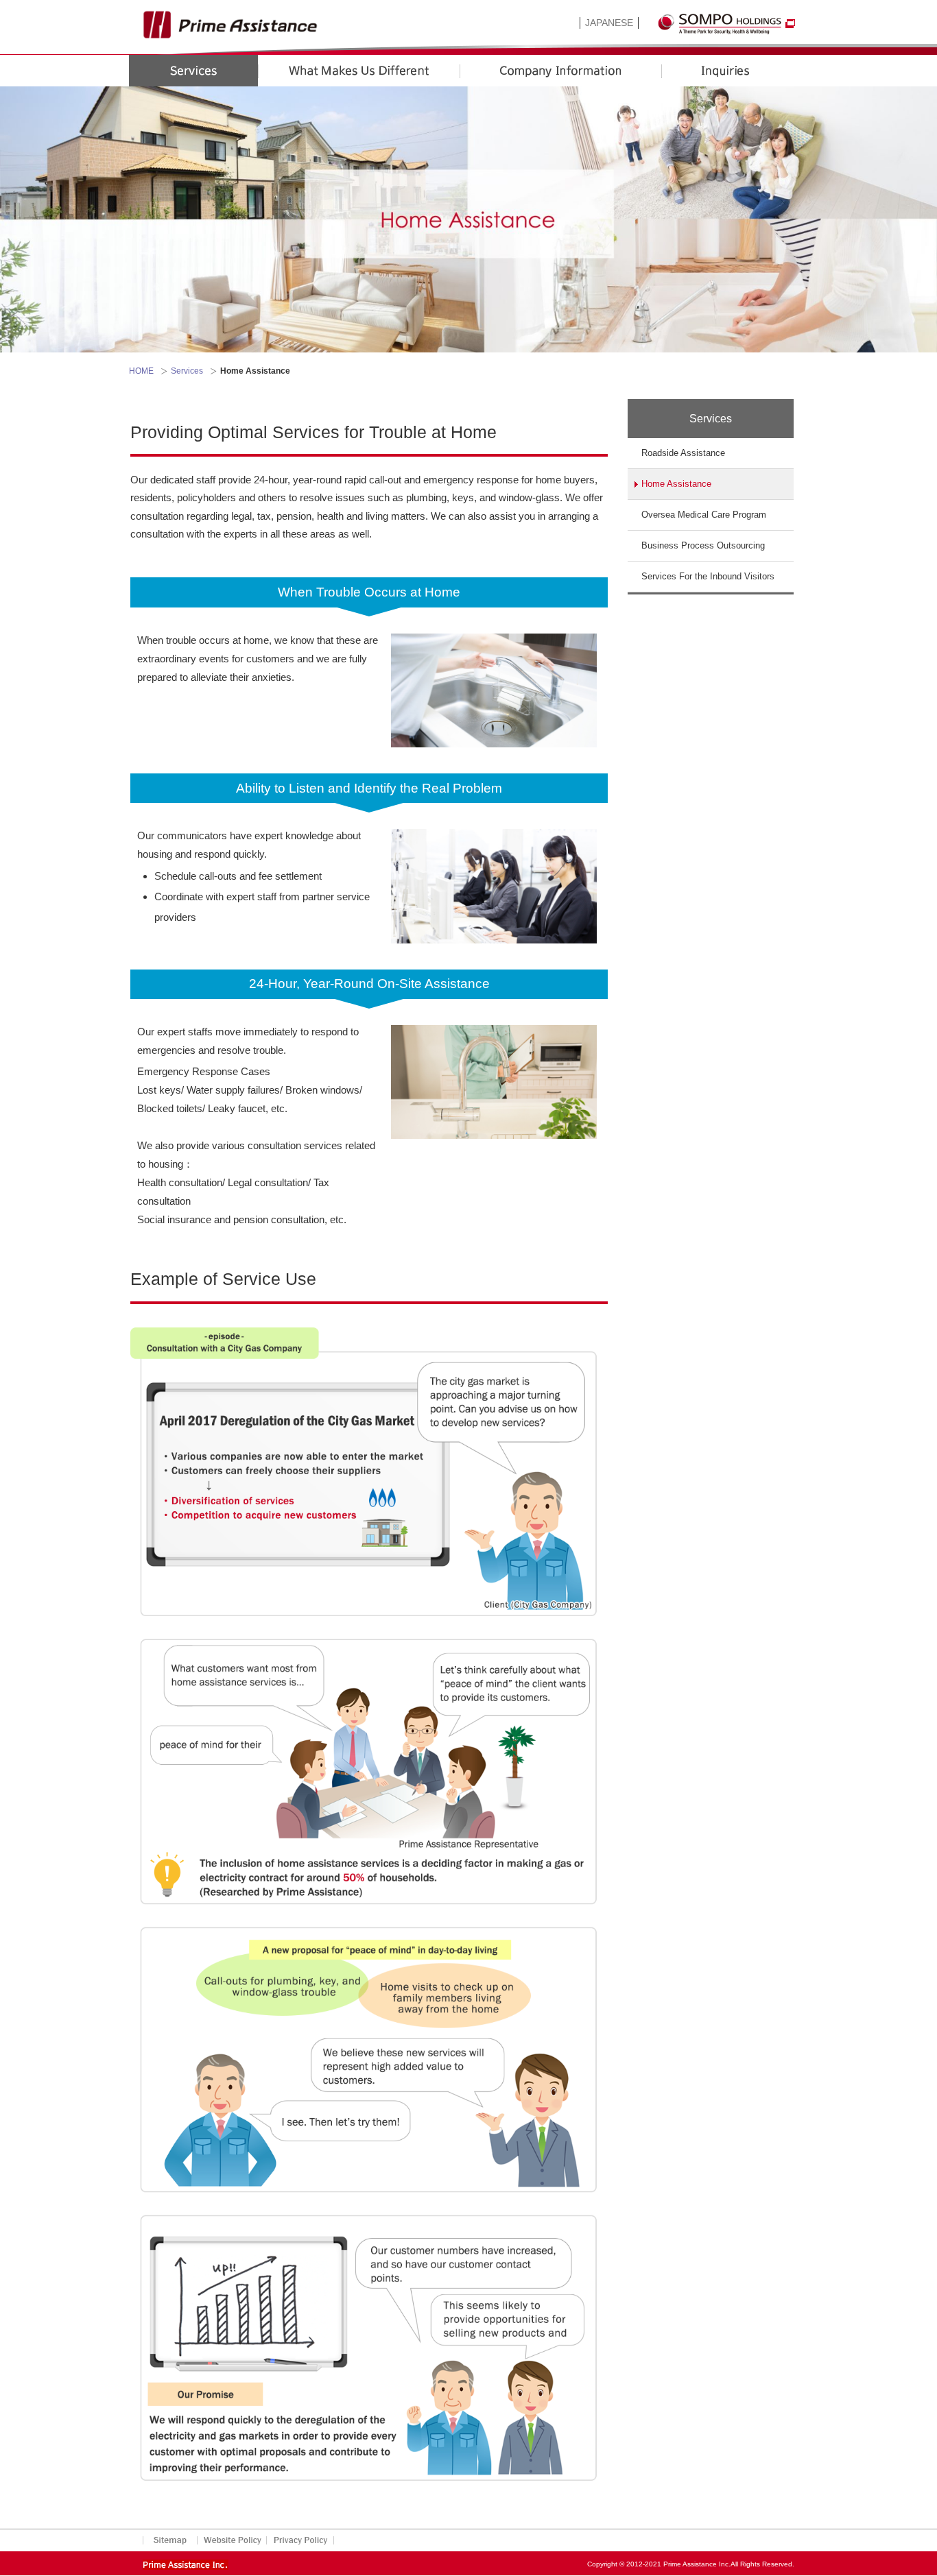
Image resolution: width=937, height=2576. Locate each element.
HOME (141, 371)
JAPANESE (609, 23)
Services (187, 371)
